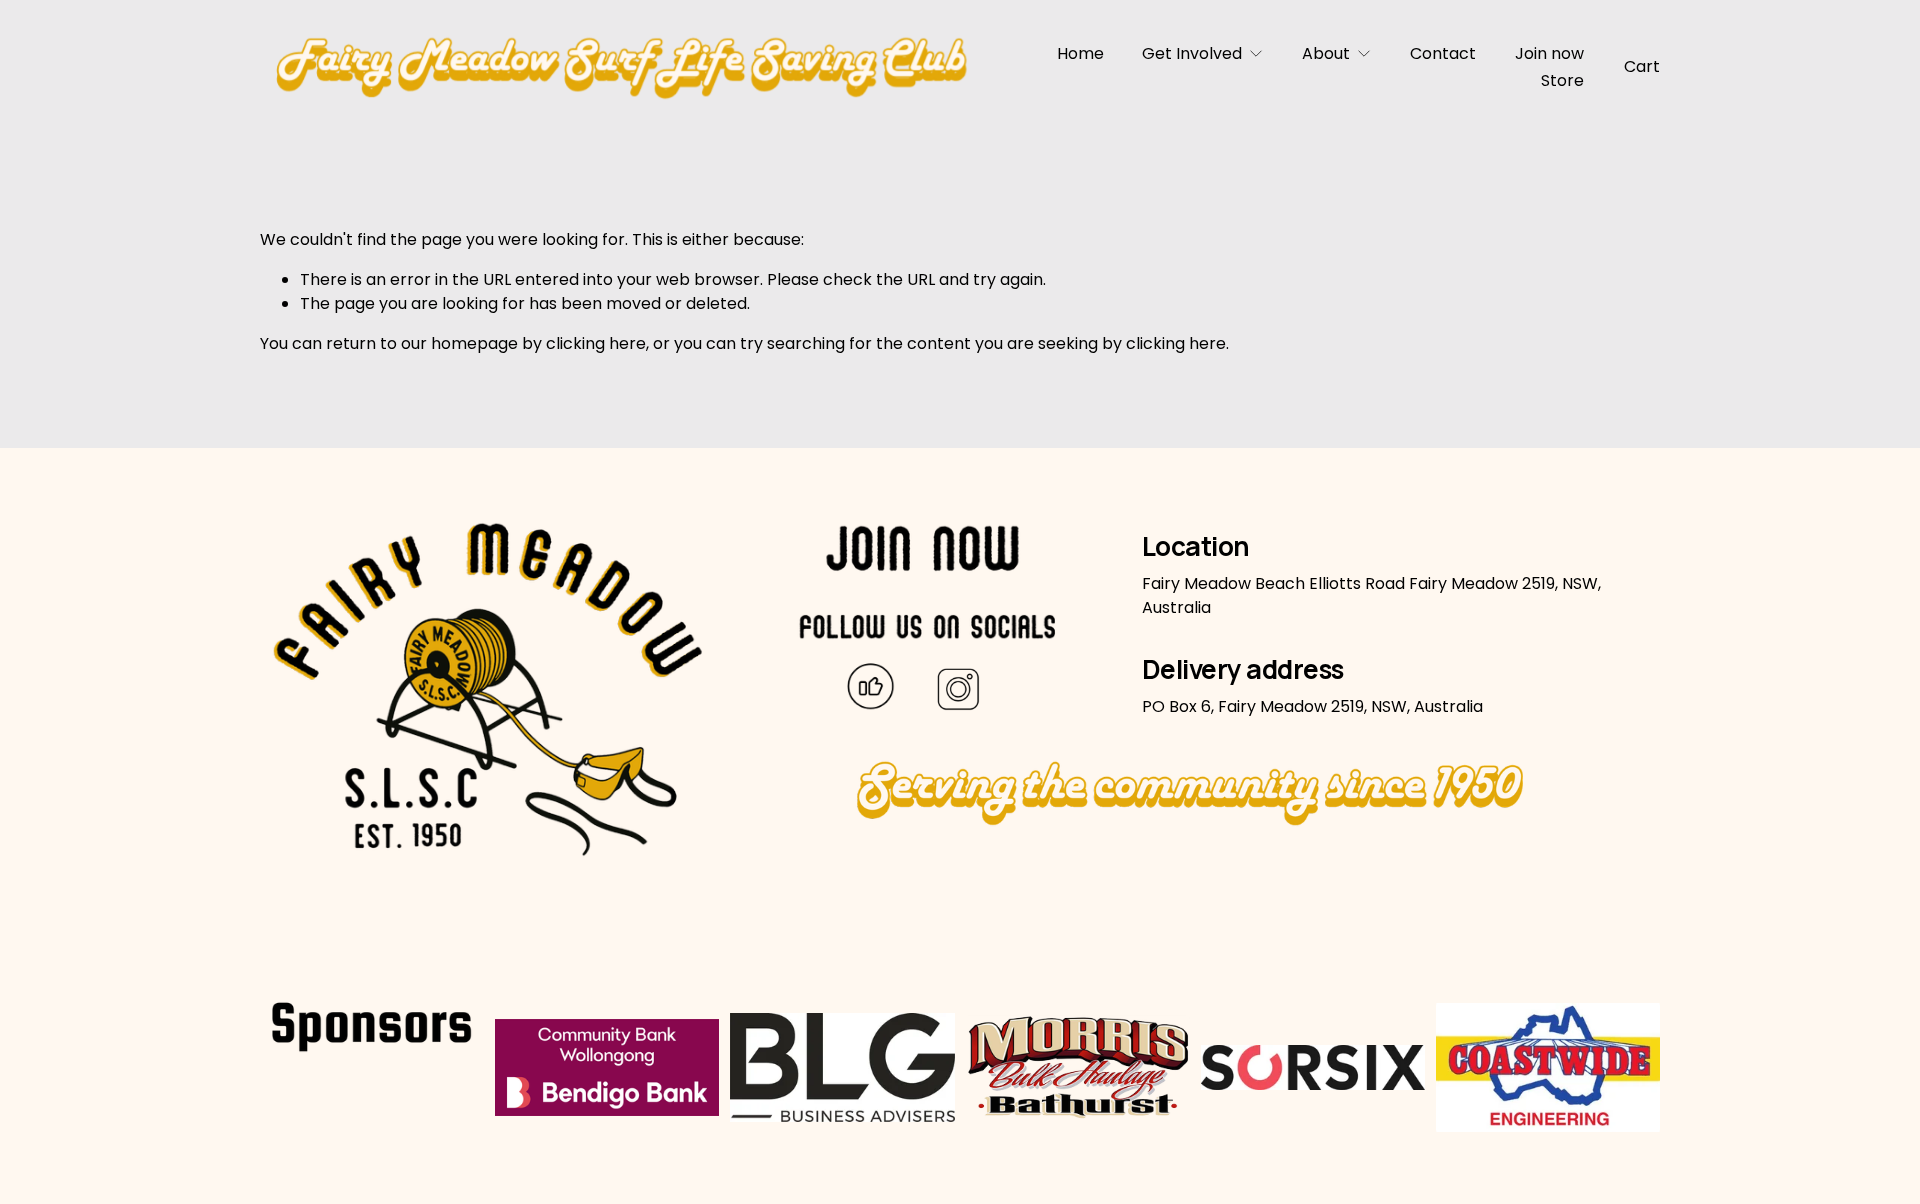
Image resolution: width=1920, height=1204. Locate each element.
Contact (1443, 53)
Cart (1642, 66)
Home (1080, 53)
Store (1562, 80)
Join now (1549, 53)
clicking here (596, 343)
